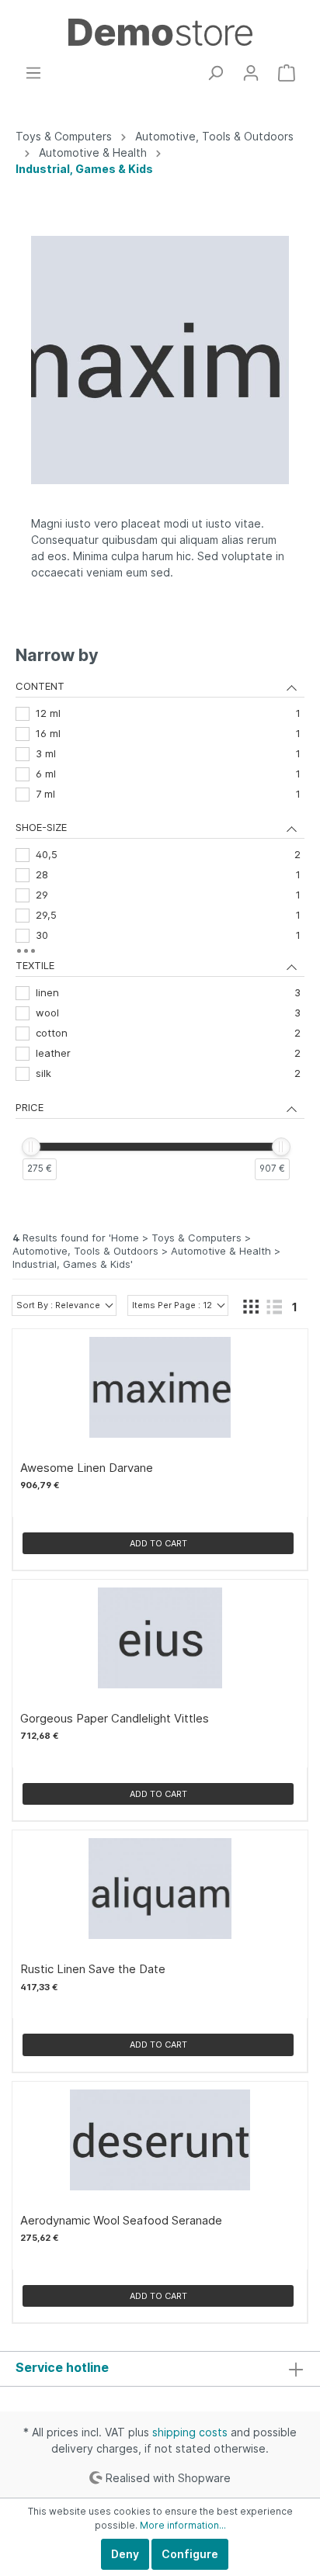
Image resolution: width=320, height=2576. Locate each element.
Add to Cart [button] (158, 1543)
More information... (183, 2525)
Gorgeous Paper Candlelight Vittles (115, 1719)
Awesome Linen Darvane (87, 1468)
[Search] (215, 73)
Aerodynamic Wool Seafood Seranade (121, 2221)
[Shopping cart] (287, 73)
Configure (190, 2554)
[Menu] (33, 73)
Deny (125, 2554)
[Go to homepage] (160, 32)
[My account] (251, 73)
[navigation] (160, 925)
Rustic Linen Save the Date (93, 1969)
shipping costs (190, 2432)
